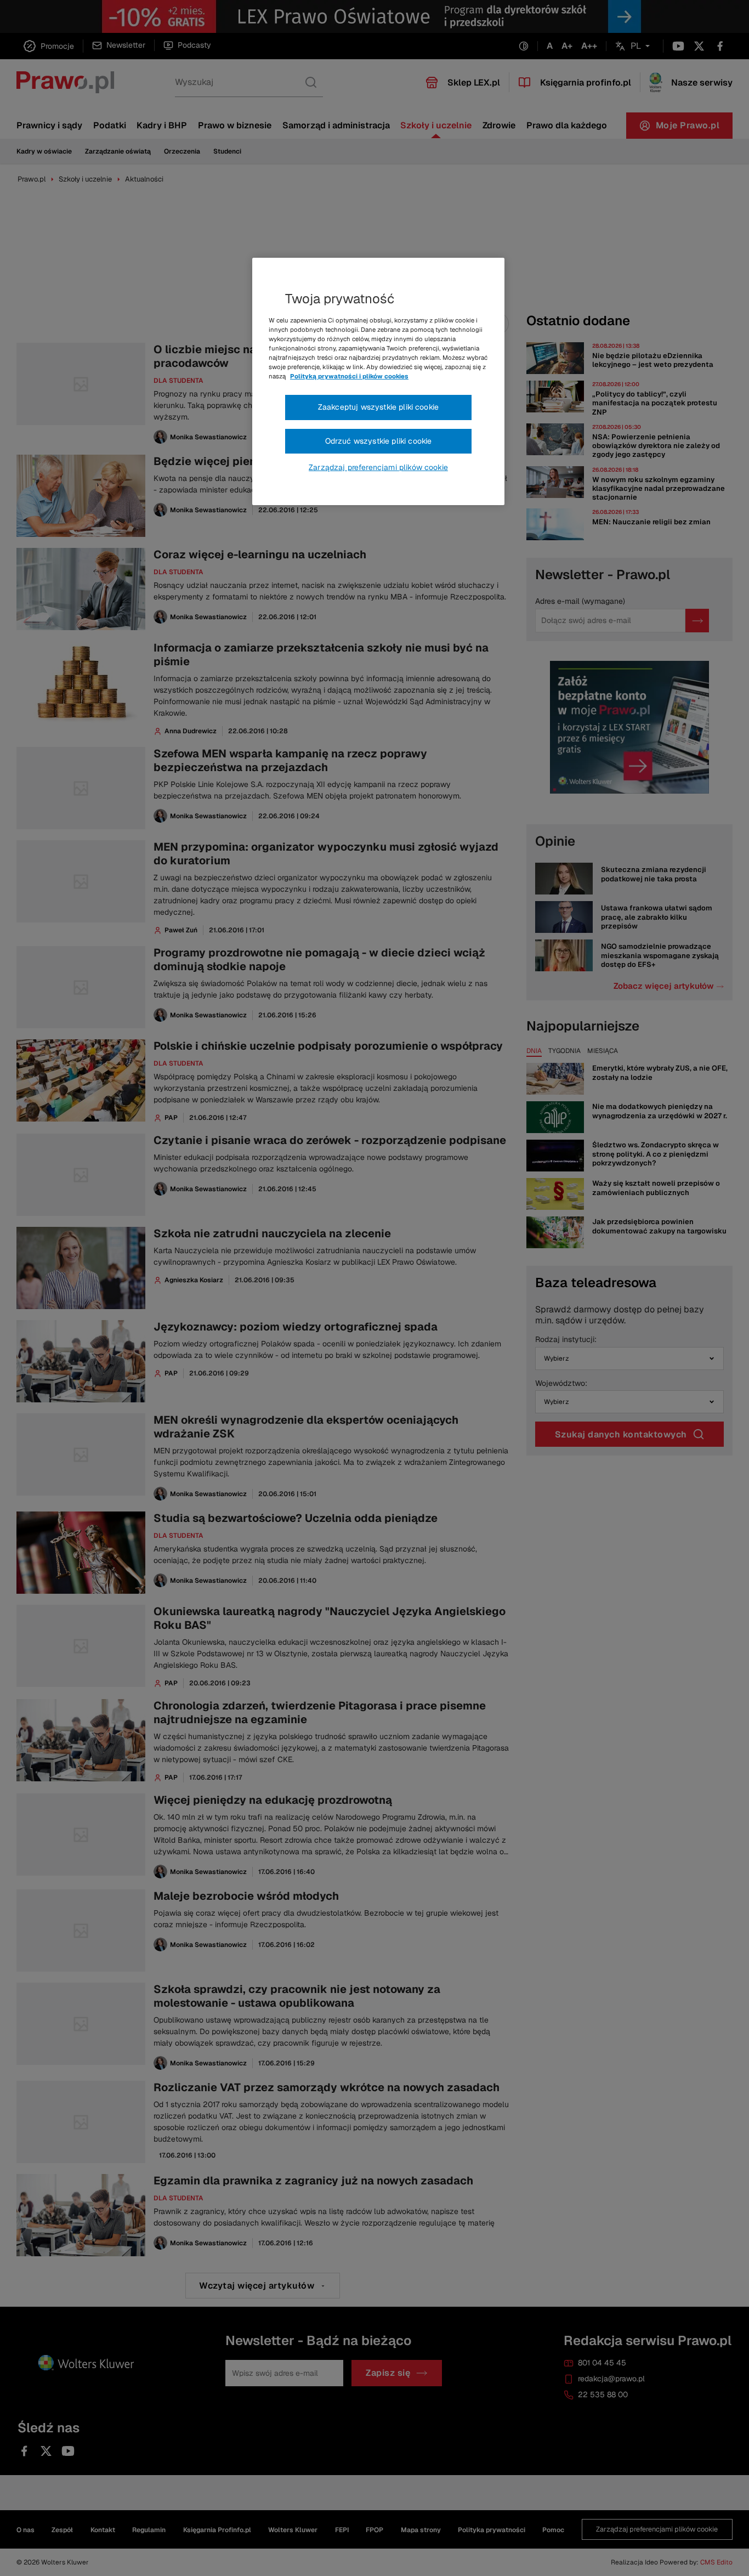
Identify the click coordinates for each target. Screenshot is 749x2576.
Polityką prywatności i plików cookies (349, 376)
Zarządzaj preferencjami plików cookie (378, 467)
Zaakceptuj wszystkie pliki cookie (378, 407)
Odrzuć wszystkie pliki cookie (379, 441)
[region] (378, 382)
